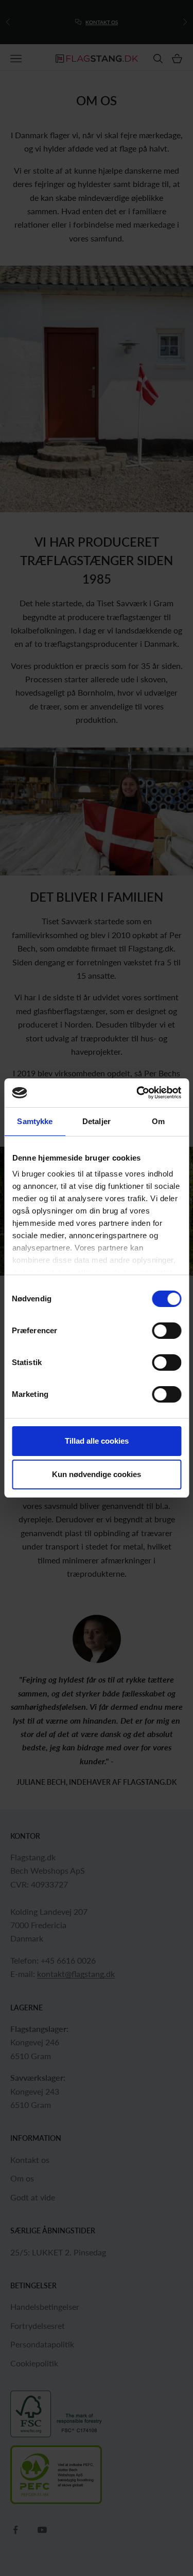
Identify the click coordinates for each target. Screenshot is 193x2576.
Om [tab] (158, 1121)
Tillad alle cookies (97, 1441)
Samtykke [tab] (35, 1121)
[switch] (166, 1331)
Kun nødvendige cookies (97, 1474)
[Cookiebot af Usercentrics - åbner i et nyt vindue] (137, 1093)
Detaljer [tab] (97, 1121)
